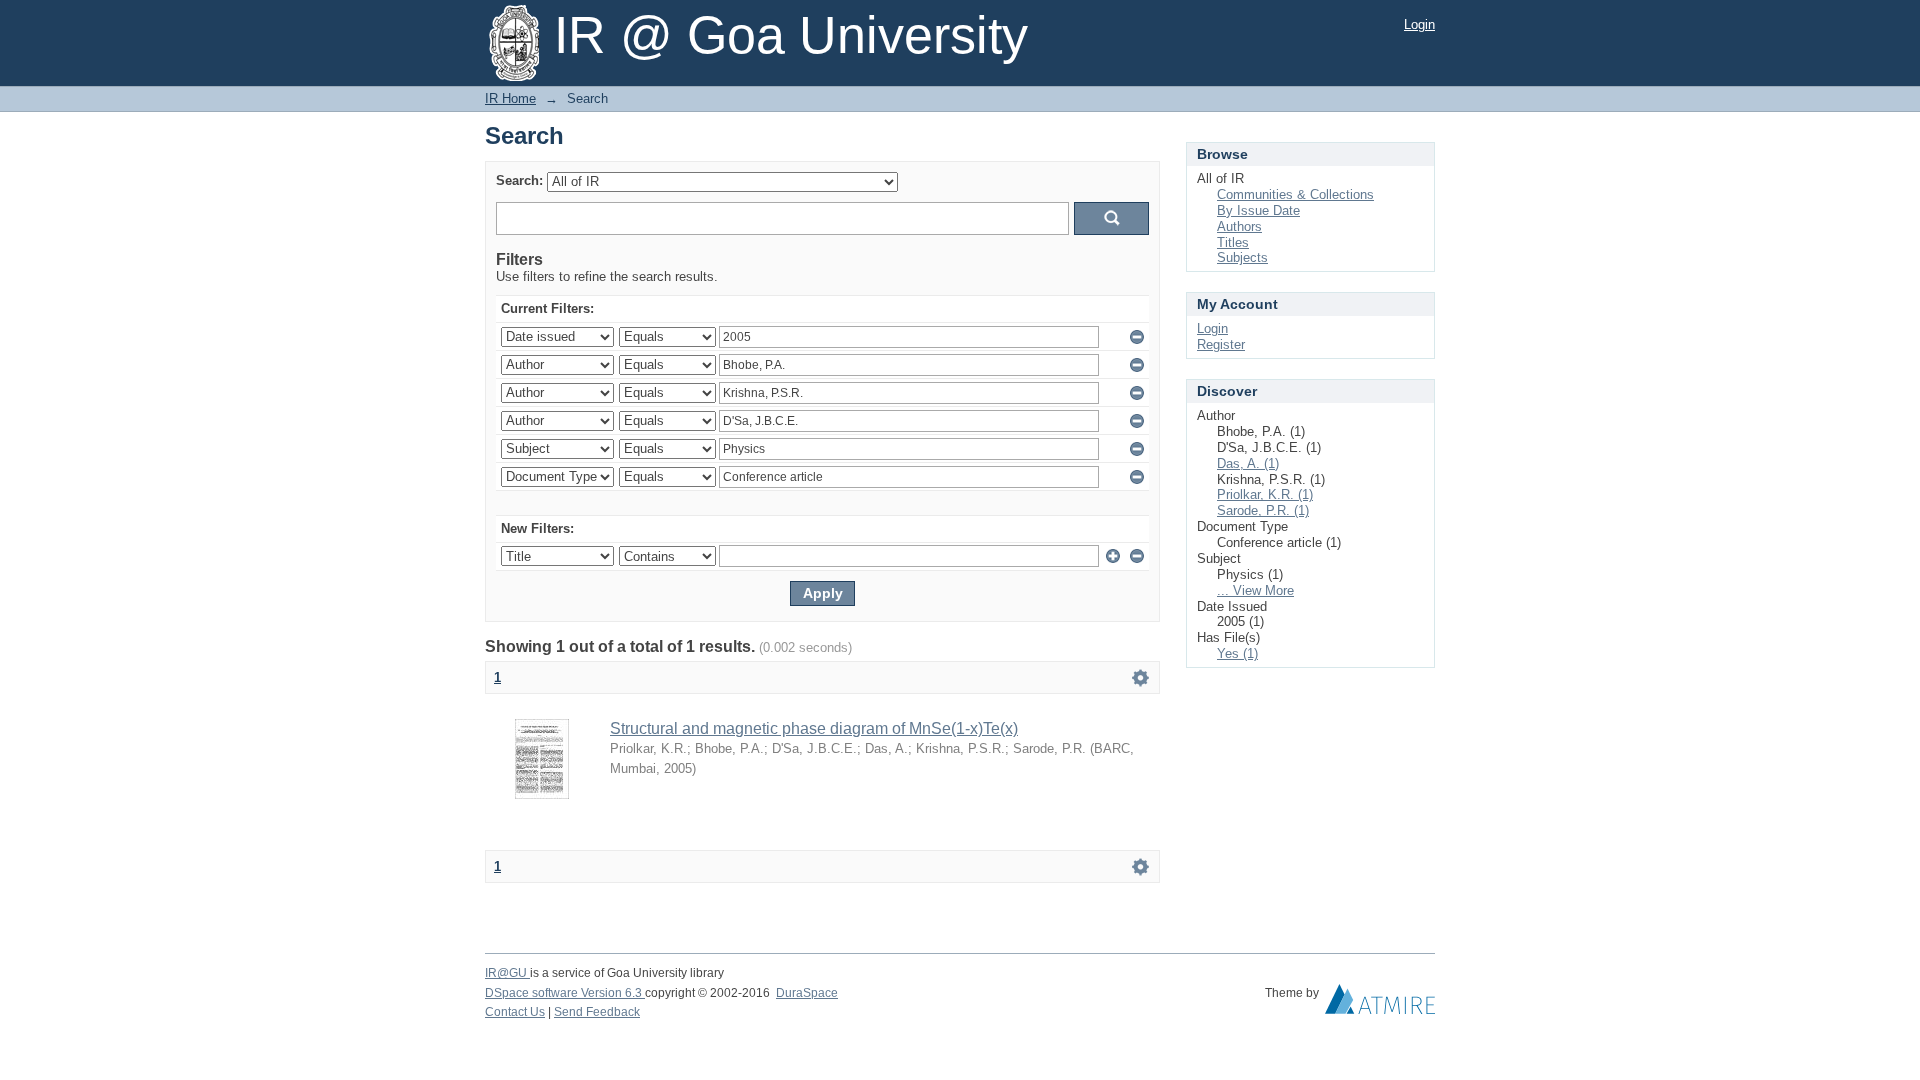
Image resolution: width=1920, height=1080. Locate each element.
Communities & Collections (1295, 194)
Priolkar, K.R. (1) (1265, 494)
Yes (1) (1237, 653)
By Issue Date (1258, 210)
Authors (1239, 226)
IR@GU (507, 973)
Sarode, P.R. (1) (1263, 510)
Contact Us (515, 1012)
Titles (1233, 242)
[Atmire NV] (1380, 1004)
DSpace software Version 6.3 (565, 993)
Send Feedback (597, 1012)
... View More (1255, 590)
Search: (519, 180)
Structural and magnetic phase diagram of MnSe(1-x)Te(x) (814, 728)
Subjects (1242, 257)
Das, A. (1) (1248, 463)
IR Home (510, 98)
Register (1221, 344)
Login (1419, 24)
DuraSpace (807, 993)
